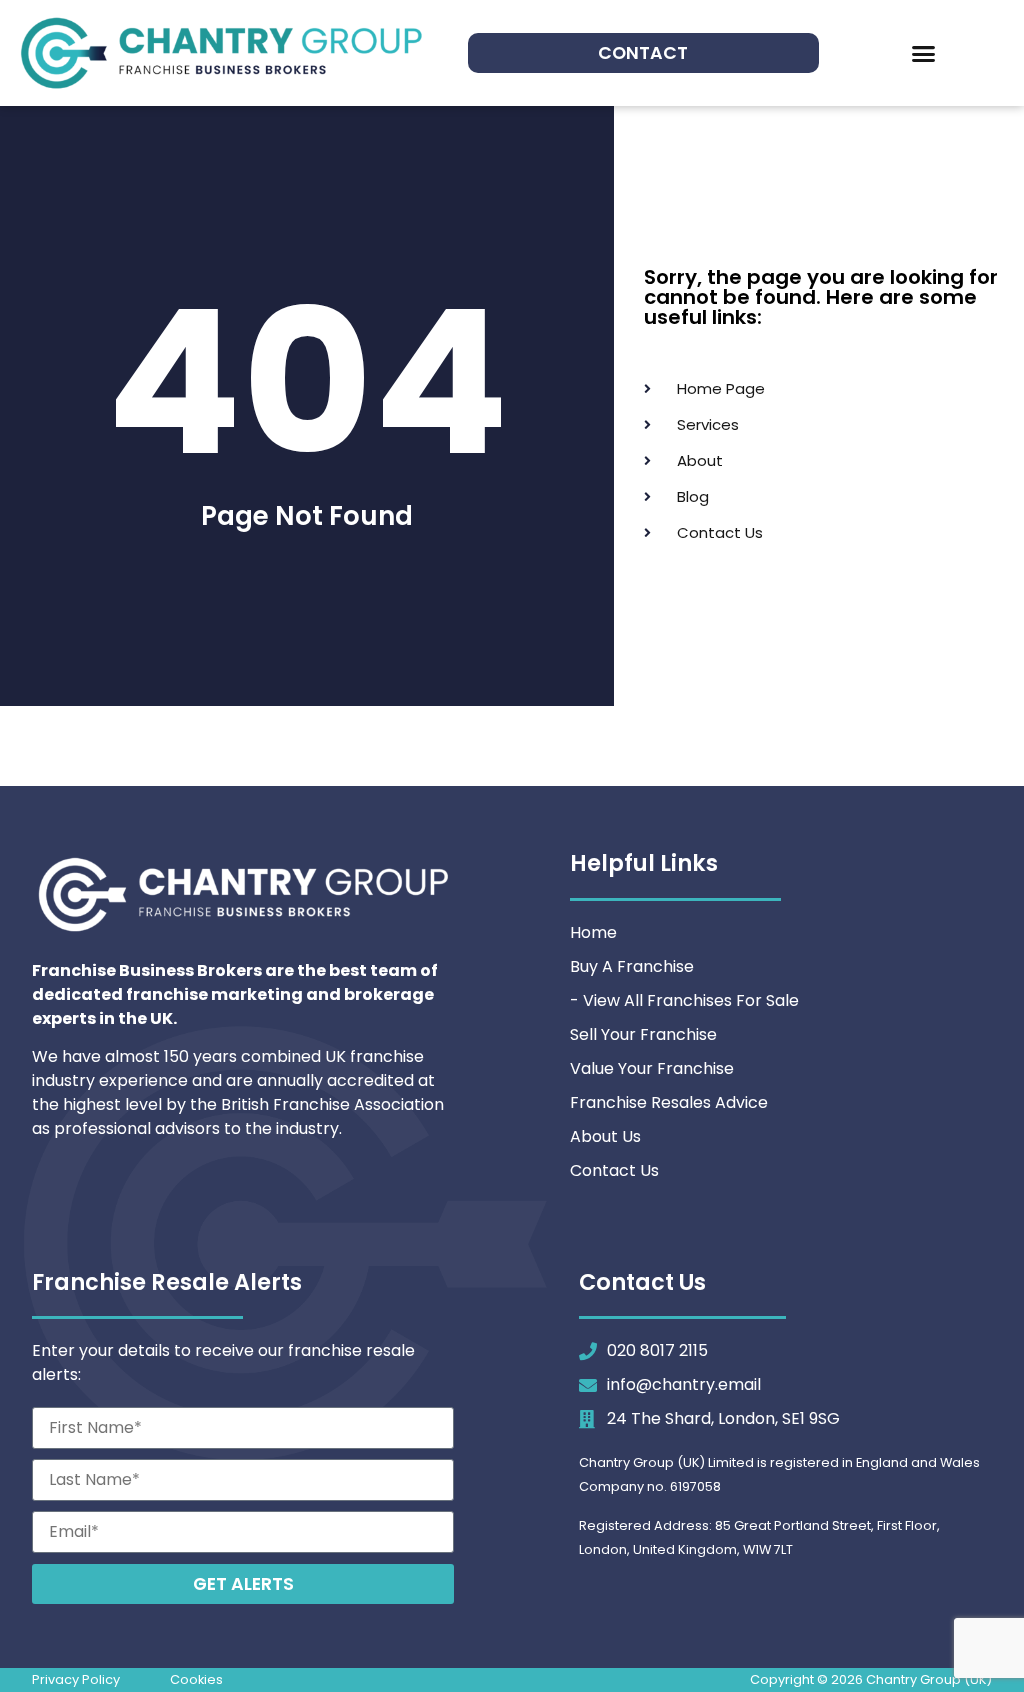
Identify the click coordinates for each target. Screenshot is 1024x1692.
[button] (924, 53)
